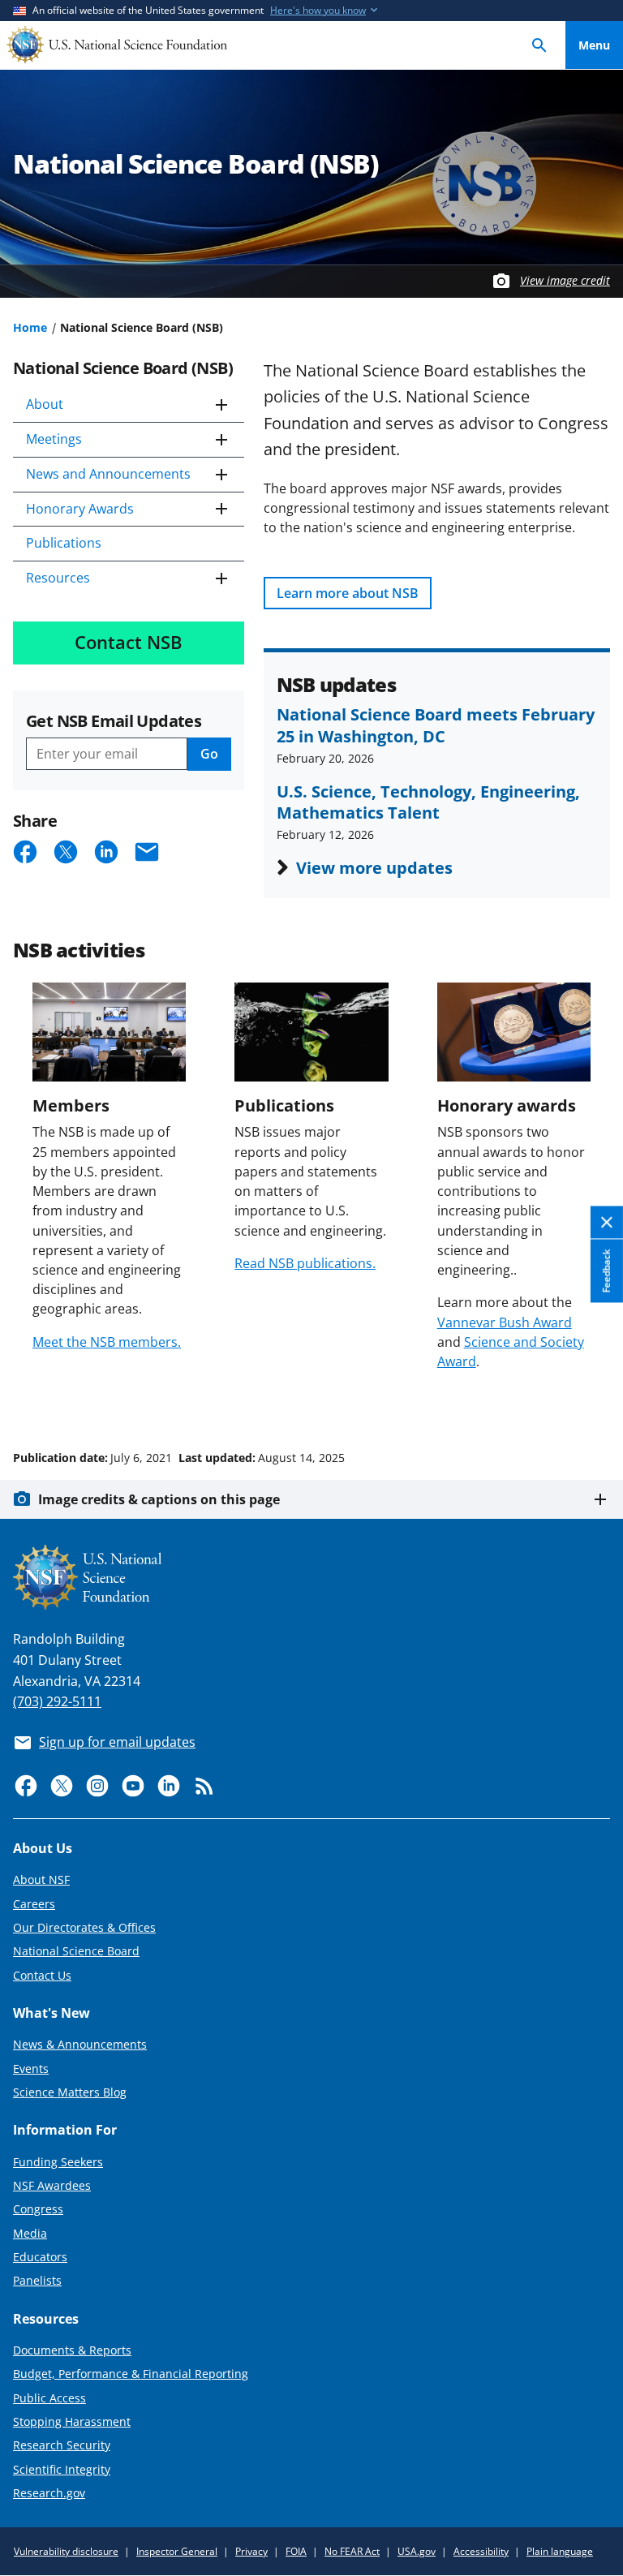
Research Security (62, 2445)
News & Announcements (80, 2044)
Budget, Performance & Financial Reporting (131, 2374)
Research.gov (49, 2493)
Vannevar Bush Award (505, 1322)
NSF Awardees (52, 2185)
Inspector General (177, 2551)
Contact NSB (129, 642)
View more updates (374, 867)
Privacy (251, 2551)
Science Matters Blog (70, 2092)
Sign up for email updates (117, 1742)
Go (209, 754)
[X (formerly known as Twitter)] (62, 1786)
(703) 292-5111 (57, 1701)
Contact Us (42, 1975)
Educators (40, 2257)
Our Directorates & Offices (84, 1927)
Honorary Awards (80, 509)
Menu (594, 45)
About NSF (41, 1879)
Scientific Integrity (62, 2469)
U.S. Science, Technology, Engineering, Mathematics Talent (428, 802)
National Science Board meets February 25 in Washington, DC (436, 725)
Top (594, 1396)
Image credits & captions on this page (159, 1499)
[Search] (539, 45)
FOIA (296, 2551)
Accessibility (481, 2551)
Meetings (54, 439)
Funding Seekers (58, 2162)
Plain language (560, 2551)
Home (30, 327)
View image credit (565, 280)
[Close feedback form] (607, 1222)
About (45, 404)
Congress (38, 2209)
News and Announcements (108, 474)
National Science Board (76, 1951)
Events (31, 2069)
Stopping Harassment (72, 2421)
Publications (64, 543)
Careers (34, 1904)
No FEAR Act (352, 2551)
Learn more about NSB (348, 593)
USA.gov (417, 2551)
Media (30, 2233)
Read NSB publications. (305, 1263)
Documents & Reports (72, 2350)
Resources (58, 578)
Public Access (49, 2398)
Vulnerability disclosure (66, 2551)
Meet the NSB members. (107, 1342)
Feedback (606, 1271)
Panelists (37, 2280)
